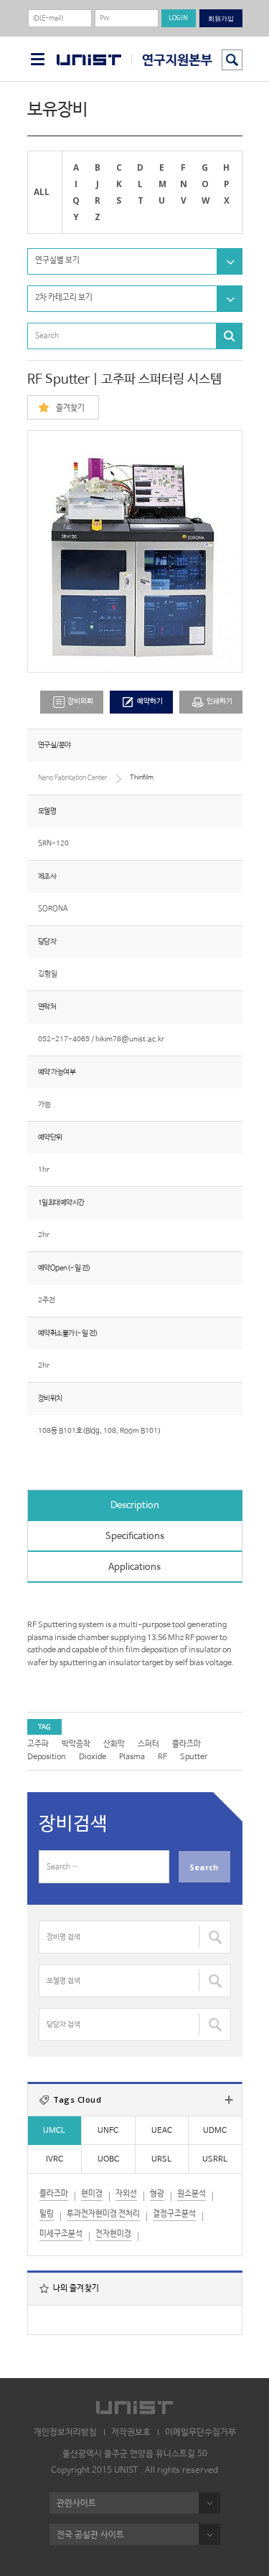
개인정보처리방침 (65, 2433)
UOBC (108, 2159)
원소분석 (192, 2194)
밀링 (47, 2214)
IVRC (55, 2159)
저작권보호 (131, 2433)
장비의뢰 (80, 702)
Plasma (132, 1757)
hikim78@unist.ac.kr (130, 1040)
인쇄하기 (220, 702)
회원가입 (221, 18)
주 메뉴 (38, 59)
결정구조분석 (174, 2214)
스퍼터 (148, 1744)
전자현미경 (113, 2234)
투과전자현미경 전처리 (103, 2214)
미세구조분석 (61, 2234)
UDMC (215, 2131)
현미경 (92, 2194)
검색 (232, 60)
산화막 (114, 1744)
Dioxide (93, 1757)
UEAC (162, 2131)
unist (89, 60)
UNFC (108, 2131)
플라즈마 (187, 1744)
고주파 (38, 1744)
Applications (134, 1567)
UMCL (54, 2131)
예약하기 (150, 702)
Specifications (135, 1536)
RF (162, 1757)
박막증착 (76, 1744)
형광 (157, 2194)
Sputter (194, 1757)
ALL (42, 191)
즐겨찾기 (70, 408)
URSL (161, 2159)
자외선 (126, 2194)
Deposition (47, 1757)
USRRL (215, 2159)
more (229, 2100)
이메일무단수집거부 (200, 2433)
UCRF (172, 60)
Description (135, 1506)
